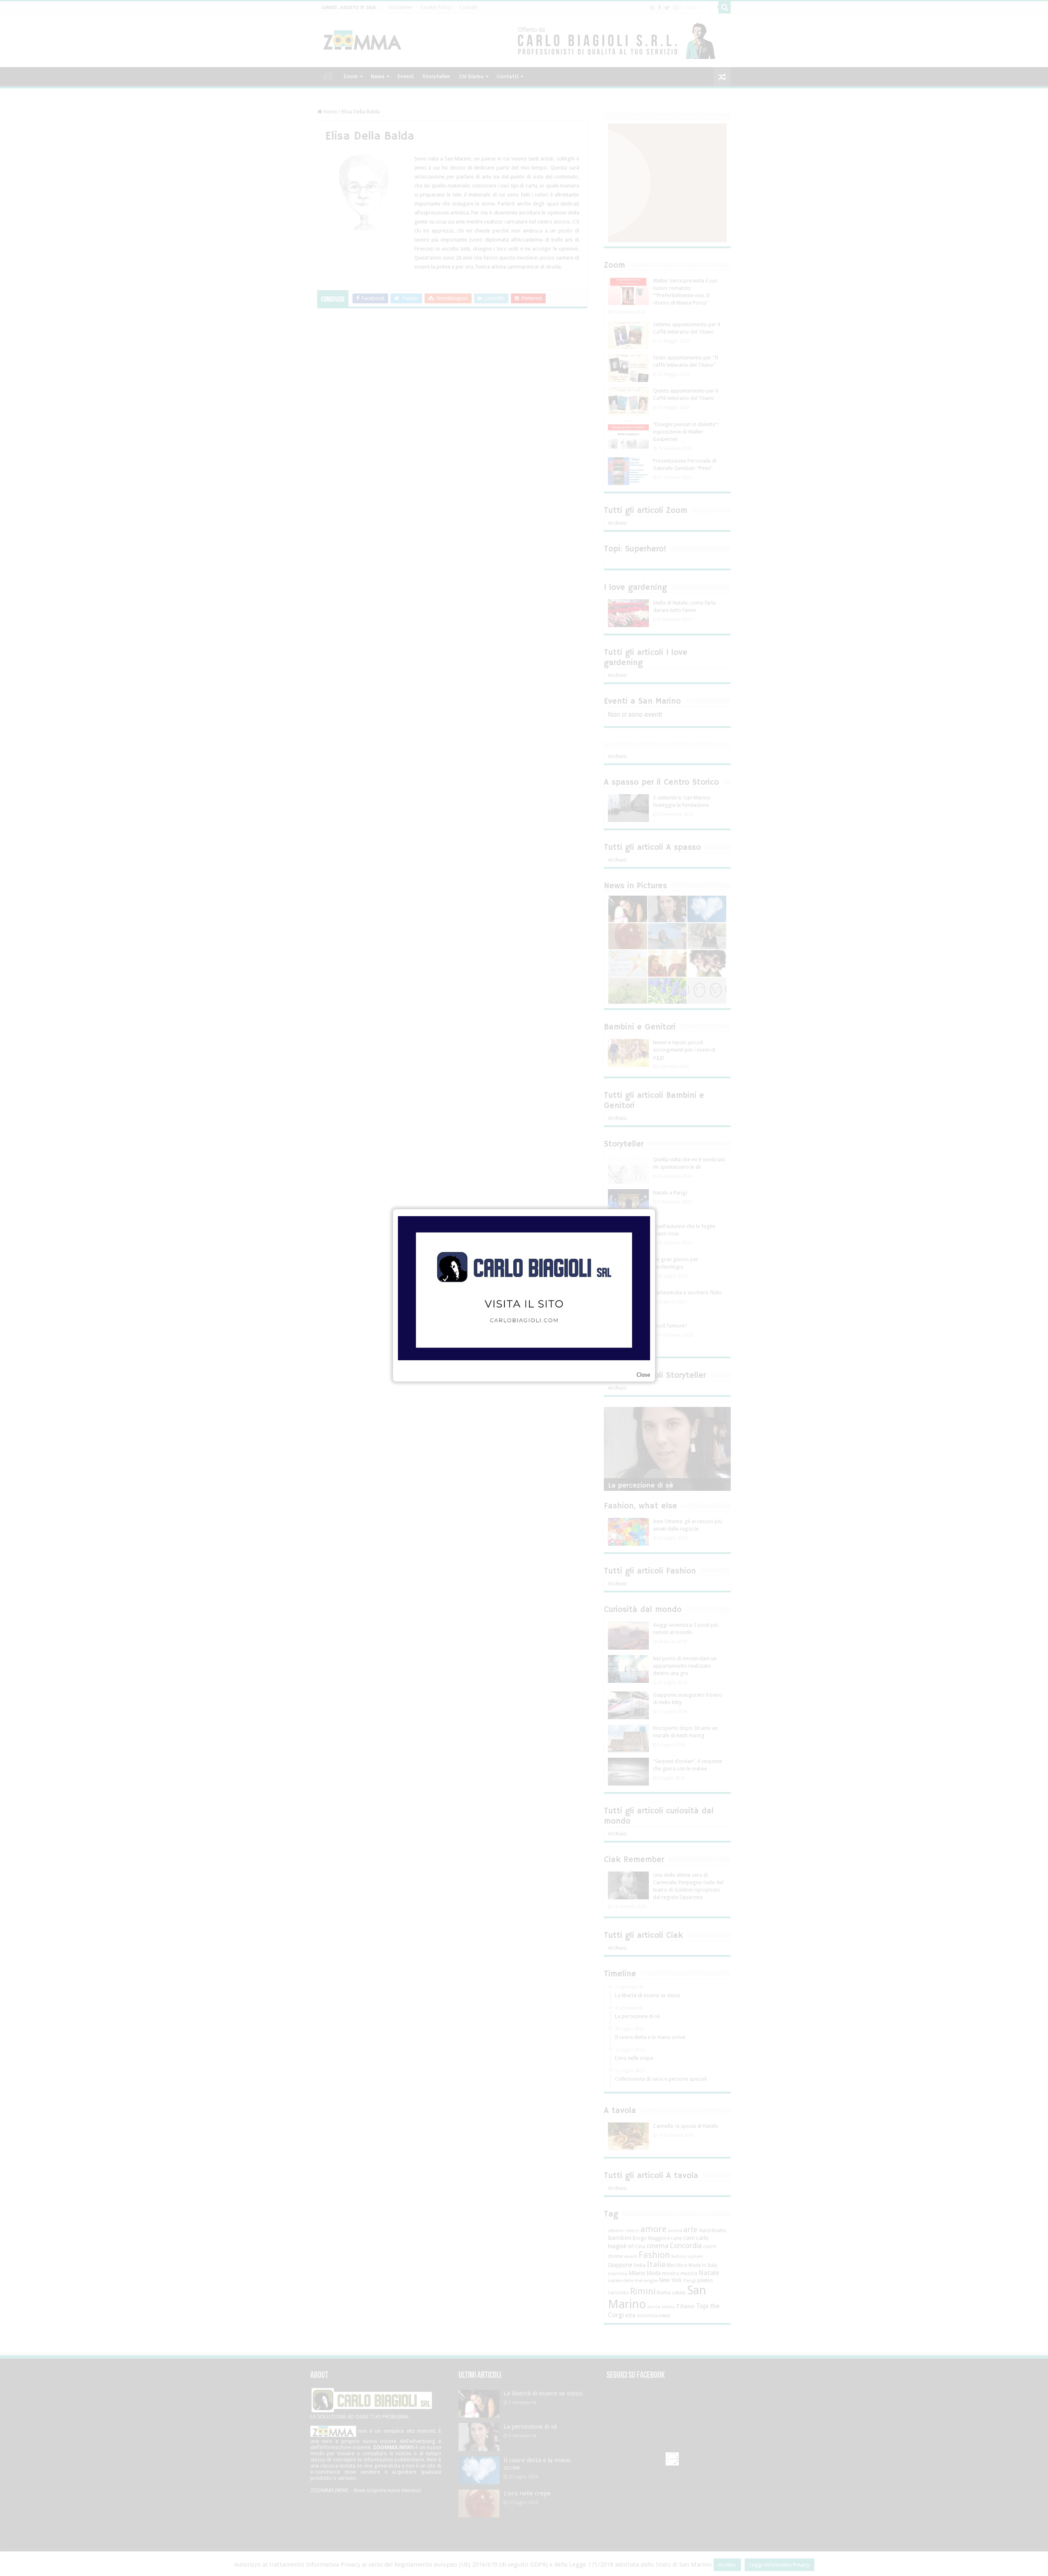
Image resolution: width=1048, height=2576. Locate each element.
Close (643, 1375)
